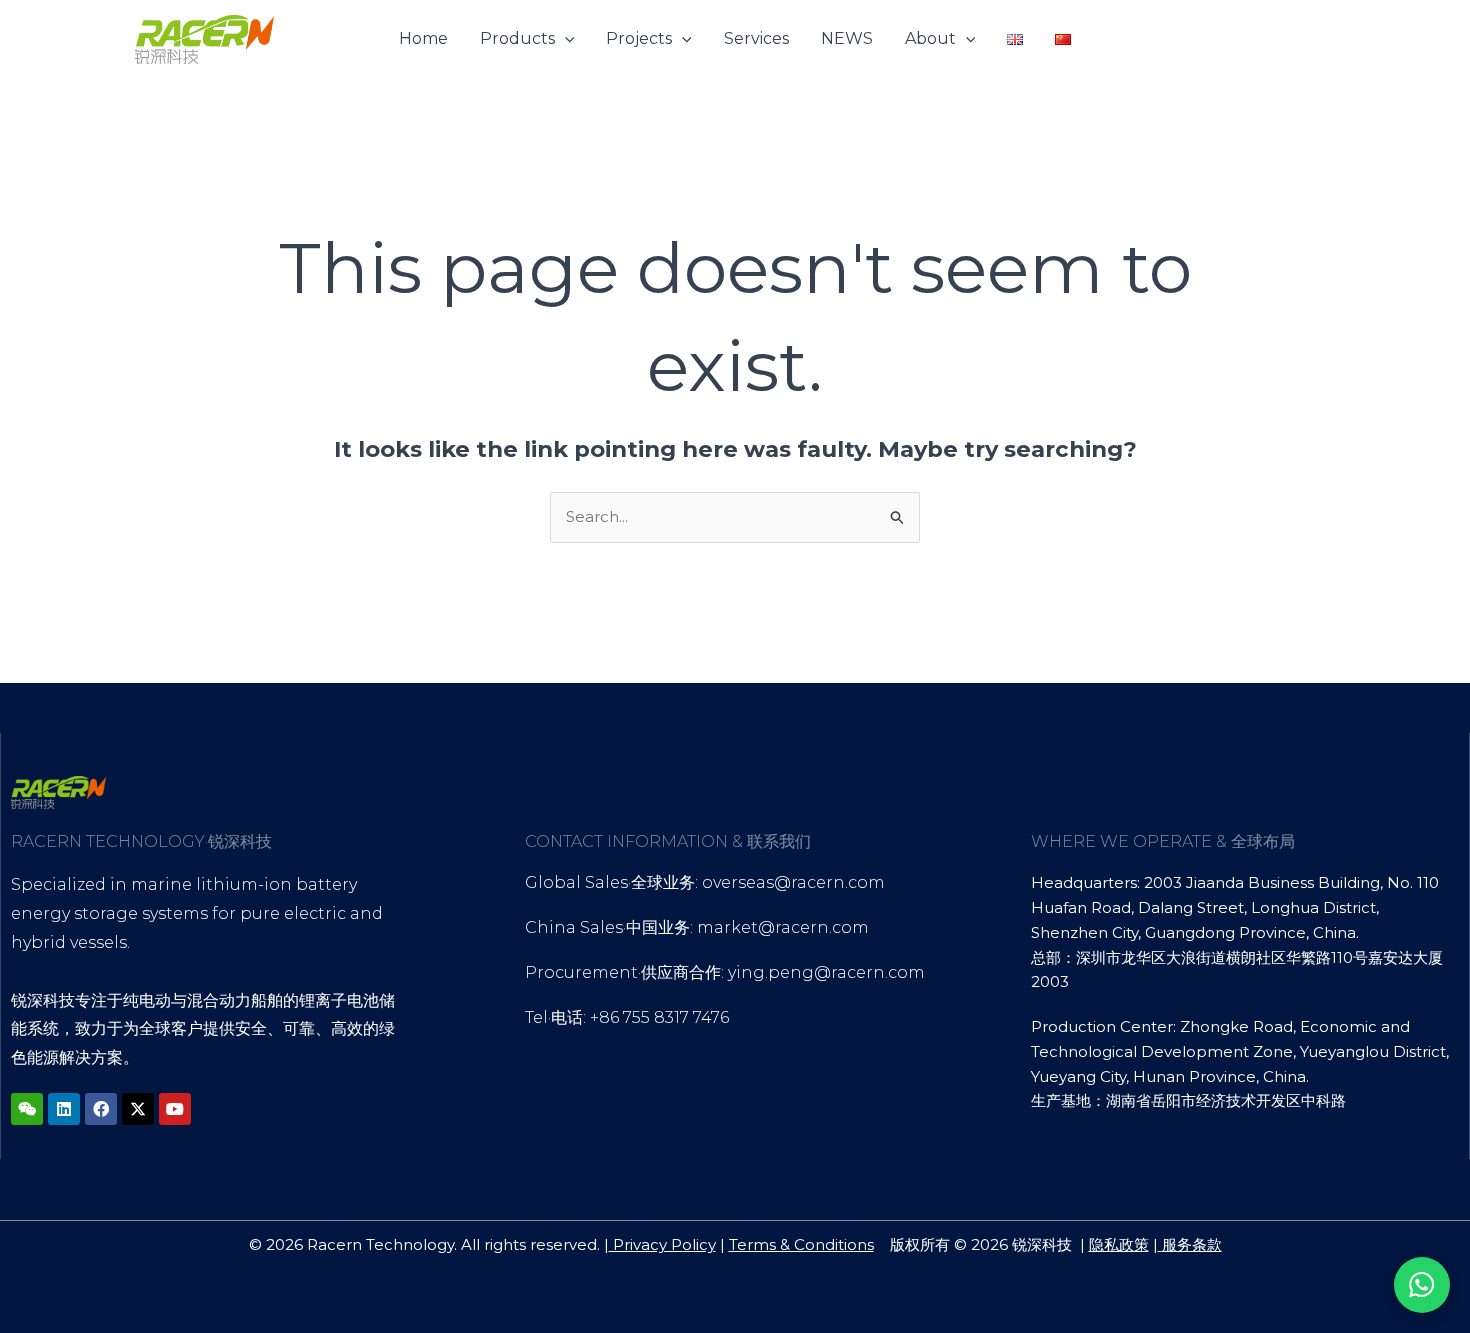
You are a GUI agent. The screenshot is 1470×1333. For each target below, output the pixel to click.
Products (517, 38)
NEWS (847, 38)
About (930, 38)
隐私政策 (1119, 1244)
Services (756, 38)
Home (423, 38)
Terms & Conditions (801, 1244)
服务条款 (1192, 1244)
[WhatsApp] (1422, 1285)
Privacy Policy (662, 1244)
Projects (639, 38)
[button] (565, 39)
